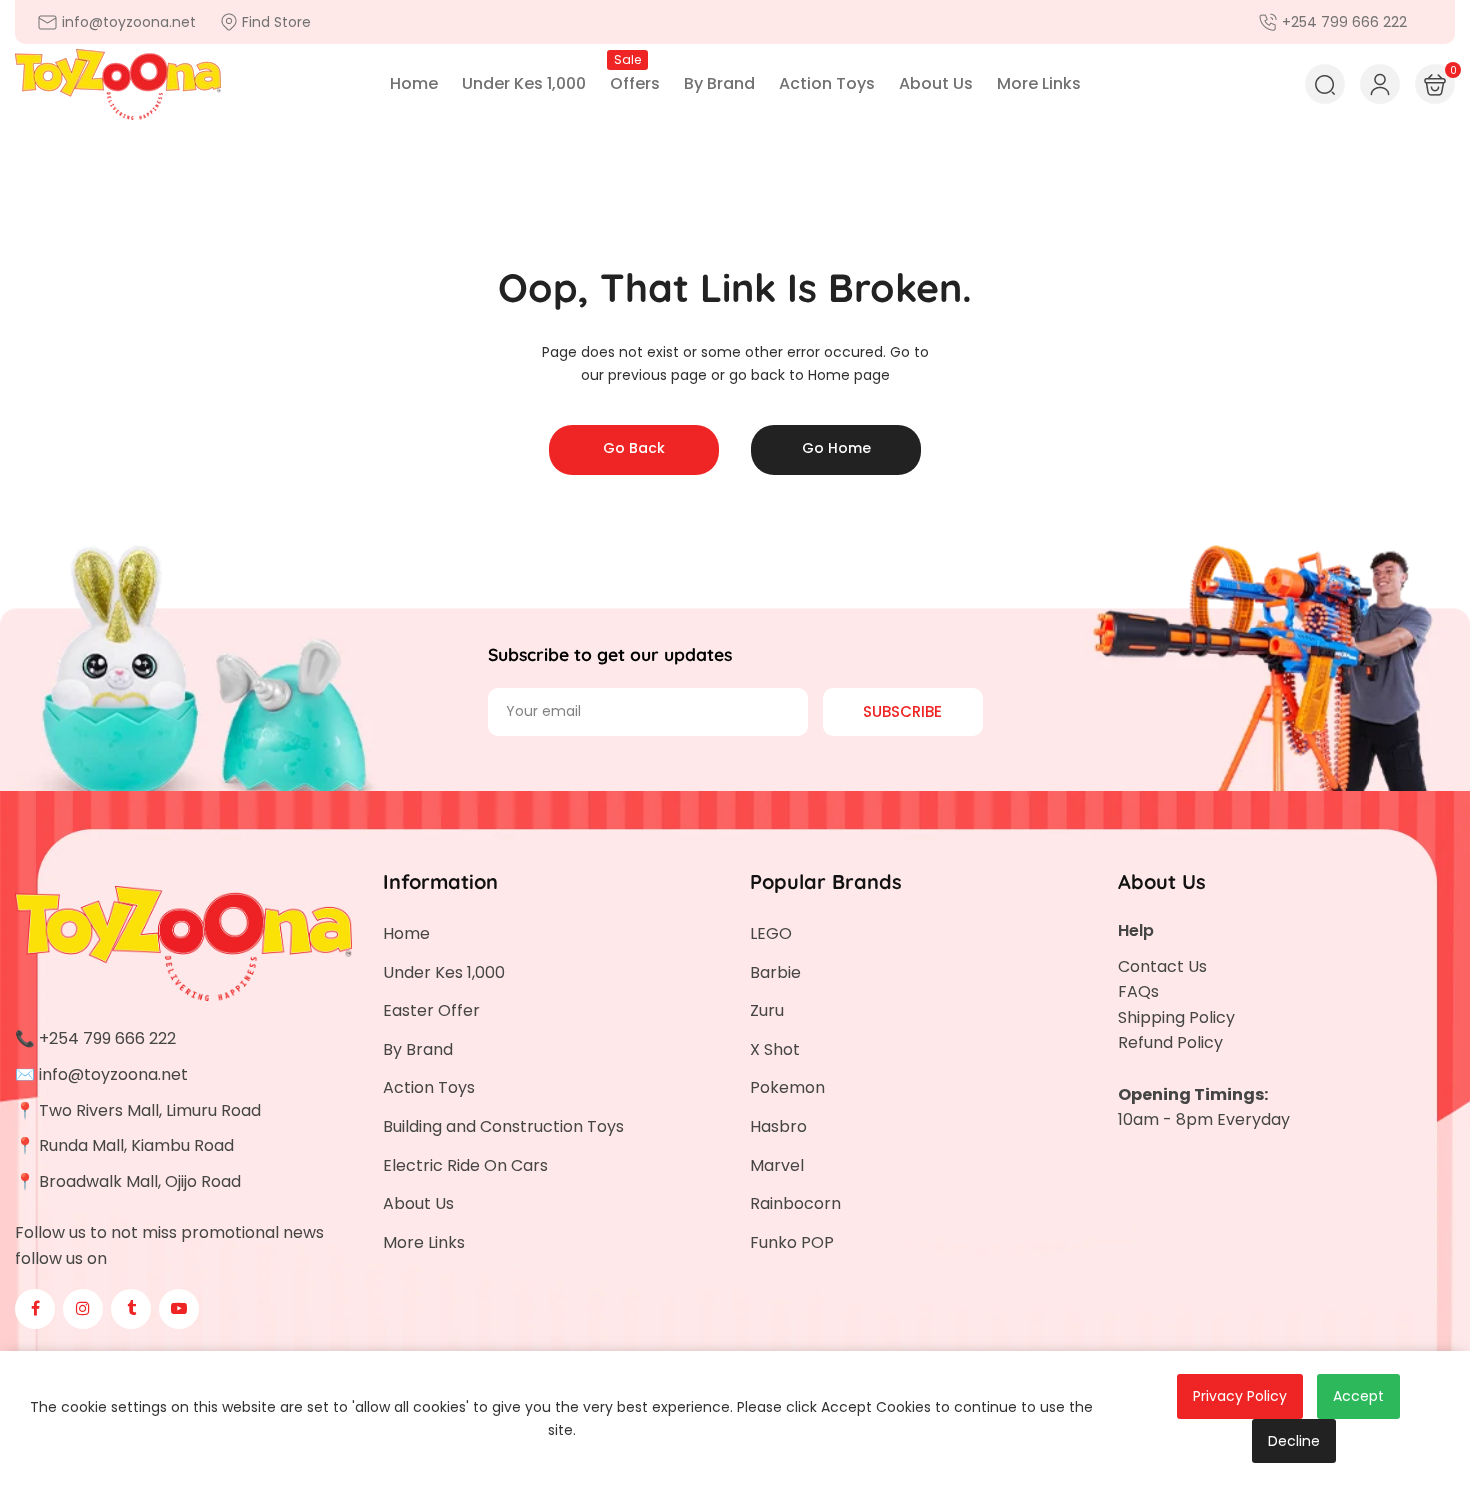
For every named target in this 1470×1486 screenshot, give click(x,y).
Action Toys (429, 1087)
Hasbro (778, 1126)
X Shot (775, 1049)
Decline (1294, 1441)
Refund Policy (1170, 1042)
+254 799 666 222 (107, 1038)
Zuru (767, 1010)
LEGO (771, 933)
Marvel (777, 1165)
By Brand (418, 1049)
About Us (418, 1203)
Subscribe (902, 711)
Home (406, 933)
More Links (424, 1242)
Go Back (634, 448)
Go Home (836, 448)
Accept (1358, 1396)
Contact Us (1162, 966)
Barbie (775, 972)
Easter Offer (431, 1010)
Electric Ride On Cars (465, 1165)
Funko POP (792, 1242)
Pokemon (787, 1087)
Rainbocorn (795, 1203)
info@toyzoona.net (113, 1074)
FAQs (1138, 991)
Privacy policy (1240, 1396)
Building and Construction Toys (503, 1126)
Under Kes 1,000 (444, 972)
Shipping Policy (1176, 1017)
